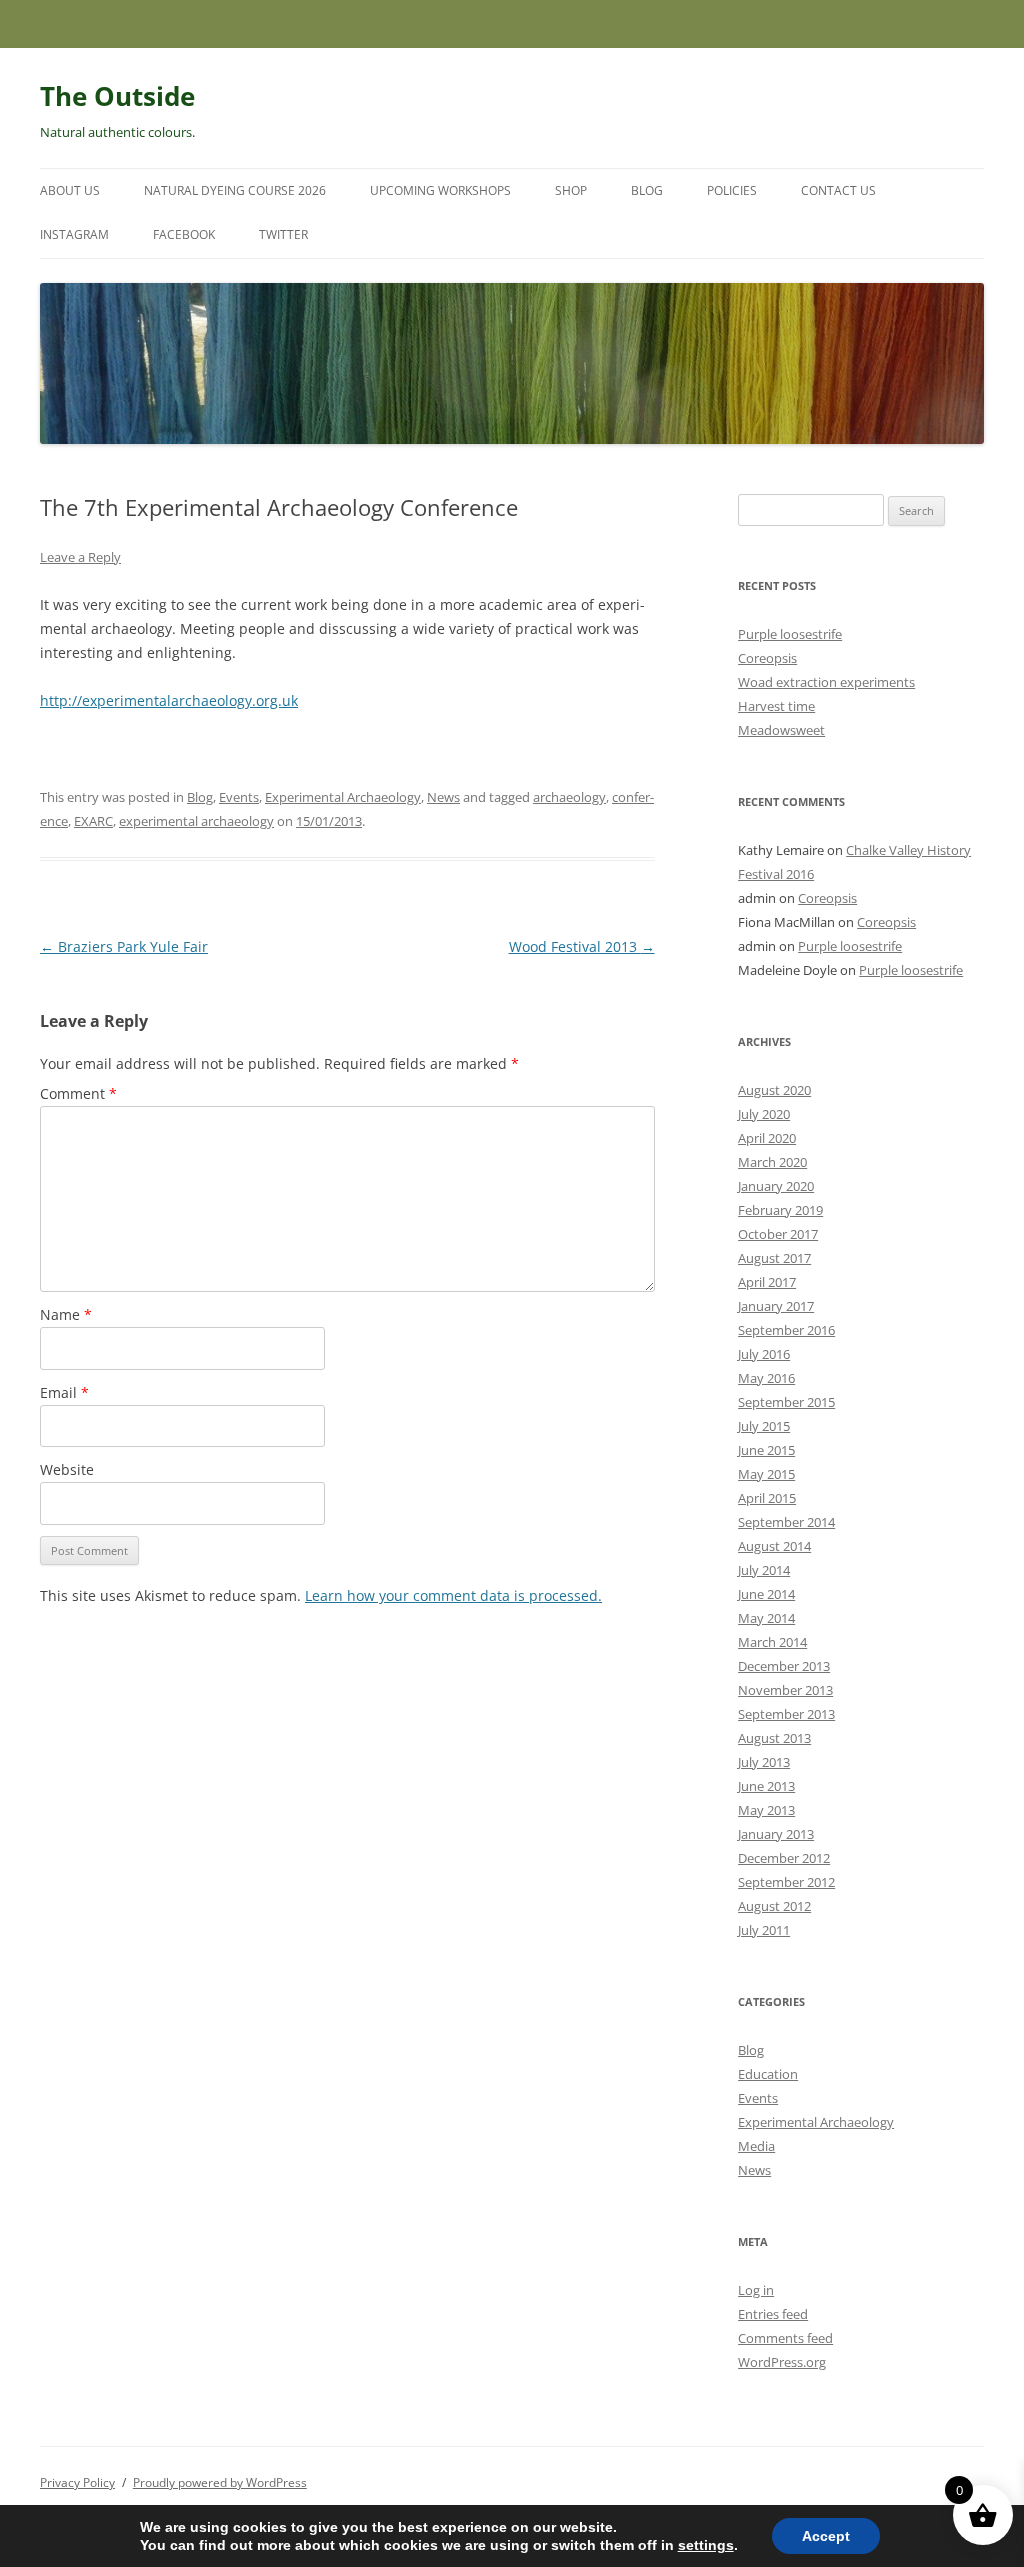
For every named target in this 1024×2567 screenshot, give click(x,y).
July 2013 (764, 1762)
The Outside (117, 96)
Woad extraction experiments (826, 682)
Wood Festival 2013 (582, 946)
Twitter (283, 234)
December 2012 (784, 1858)
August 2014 (774, 1546)
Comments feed (785, 2338)
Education (768, 2074)
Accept (826, 2536)
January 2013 (776, 1834)
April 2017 (767, 1282)
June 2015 (766, 1450)
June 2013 (766, 1786)
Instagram (74, 234)
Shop (571, 190)
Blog (647, 190)
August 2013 (774, 1738)
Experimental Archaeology (343, 797)
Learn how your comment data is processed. (453, 1595)
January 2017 (776, 1306)
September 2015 (786, 1402)
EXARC (93, 821)
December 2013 (784, 1666)
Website (67, 1469)
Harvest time (776, 706)
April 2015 (767, 1498)
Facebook (184, 234)
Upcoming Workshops (440, 190)
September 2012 (786, 1882)
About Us (70, 190)
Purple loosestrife (790, 634)
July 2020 (764, 1114)
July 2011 (764, 1930)
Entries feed (773, 2314)
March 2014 (772, 1642)
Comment (78, 1093)
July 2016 (764, 1354)
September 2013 (786, 1714)
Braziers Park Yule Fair (124, 946)
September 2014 (786, 1522)
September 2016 (786, 1330)
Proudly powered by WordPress (220, 2482)
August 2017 (774, 1258)
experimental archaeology (196, 821)
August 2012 (774, 1906)
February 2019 (780, 1210)
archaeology (569, 797)
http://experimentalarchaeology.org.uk (169, 700)
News (443, 797)
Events (239, 797)
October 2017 (778, 1234)
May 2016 (766, 1378)
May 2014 (766, 1618)
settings (706, 2545)
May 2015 (766, 1474)
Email (64, 1392)
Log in (756, 2290)
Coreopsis (767, 658)
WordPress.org (782, 2362)
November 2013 (785, 1690)
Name (66, 1314)
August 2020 (774, 1090)
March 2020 (772, 1162)
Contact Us (838, 190)
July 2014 (764, 1570)
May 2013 (766, 1810)
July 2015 (764, 1426)
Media (756, 2146)
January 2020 (776, 1186)
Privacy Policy (77, 2482)
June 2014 (766, 1594)
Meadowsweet (781, 730)
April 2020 (767, 1138)
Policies (732, 190)
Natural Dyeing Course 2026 (235, 190)
